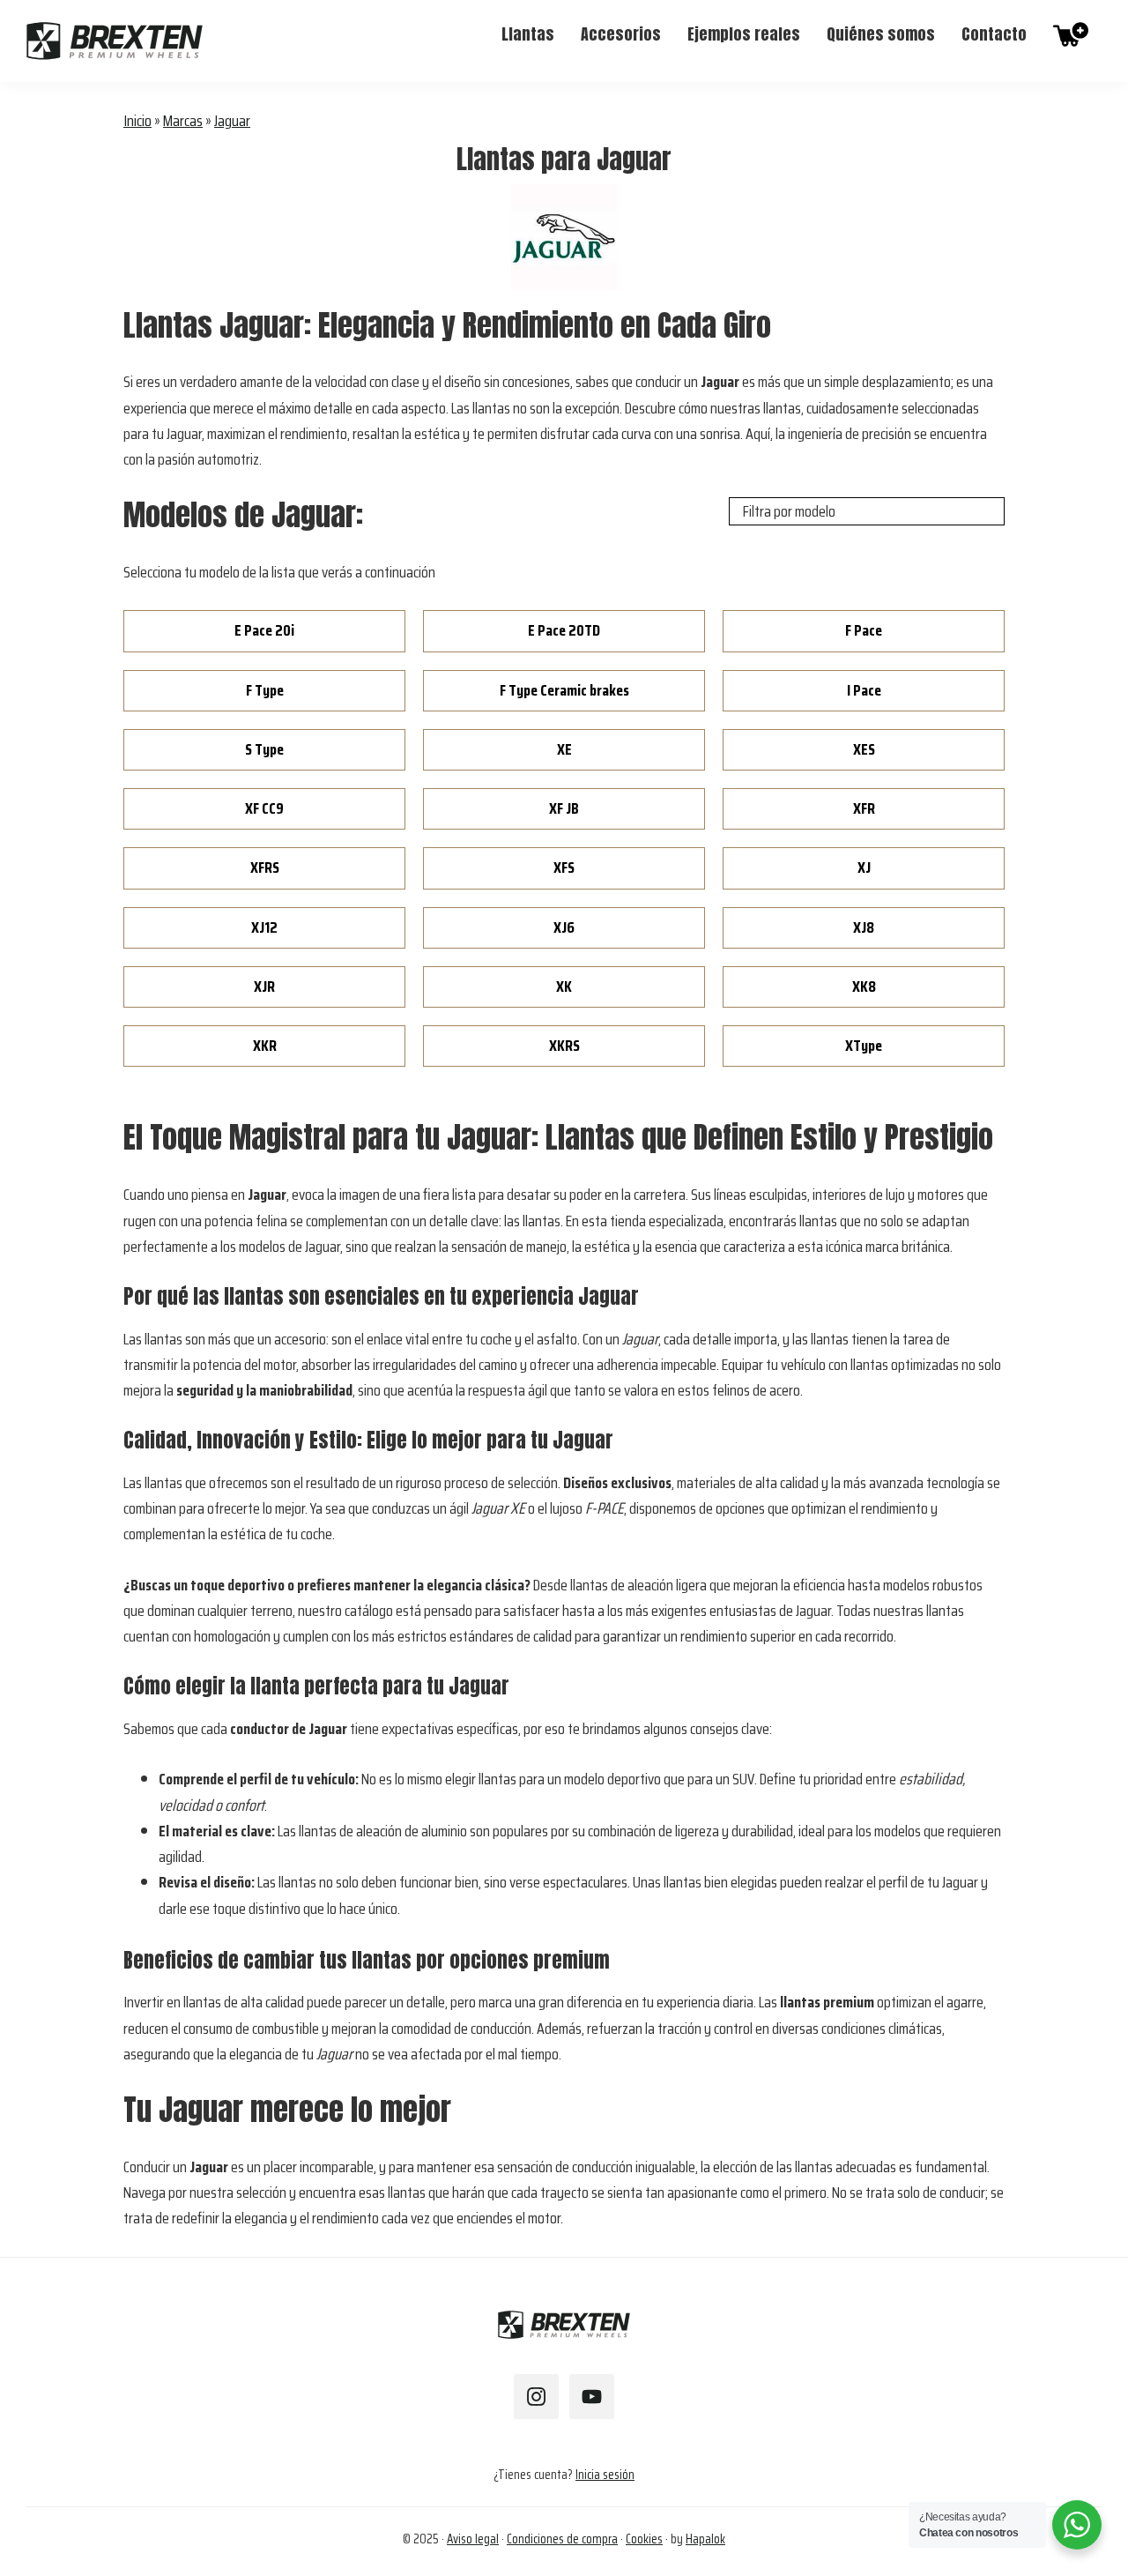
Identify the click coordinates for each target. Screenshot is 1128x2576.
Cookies (644, 2539)
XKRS (564, 1046)
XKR (265, 1046)
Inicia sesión (605, 2475)
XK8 (864, 986)
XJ (864, 867)
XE (564, 749)
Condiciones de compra (562, 2539)
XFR (864, 808)
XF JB (564, 808)
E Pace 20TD (564, 630)
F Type (265, 690)
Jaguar (232, 121)
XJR (264, 986)
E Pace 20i (264, 630)
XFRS (265, 867)
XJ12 (264, 927)
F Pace (864, 630)
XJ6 (564, 927)
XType (864, 1046)
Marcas (183, 121)
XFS (564, 867)
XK (564, 986)
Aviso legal (473, 2539)
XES (864, 749)
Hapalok (705, 2539)
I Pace (864, 690)
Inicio (137, 121)
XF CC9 (264, 808)
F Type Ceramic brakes (564, 690)
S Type (264, 749)
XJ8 (864, 927)
